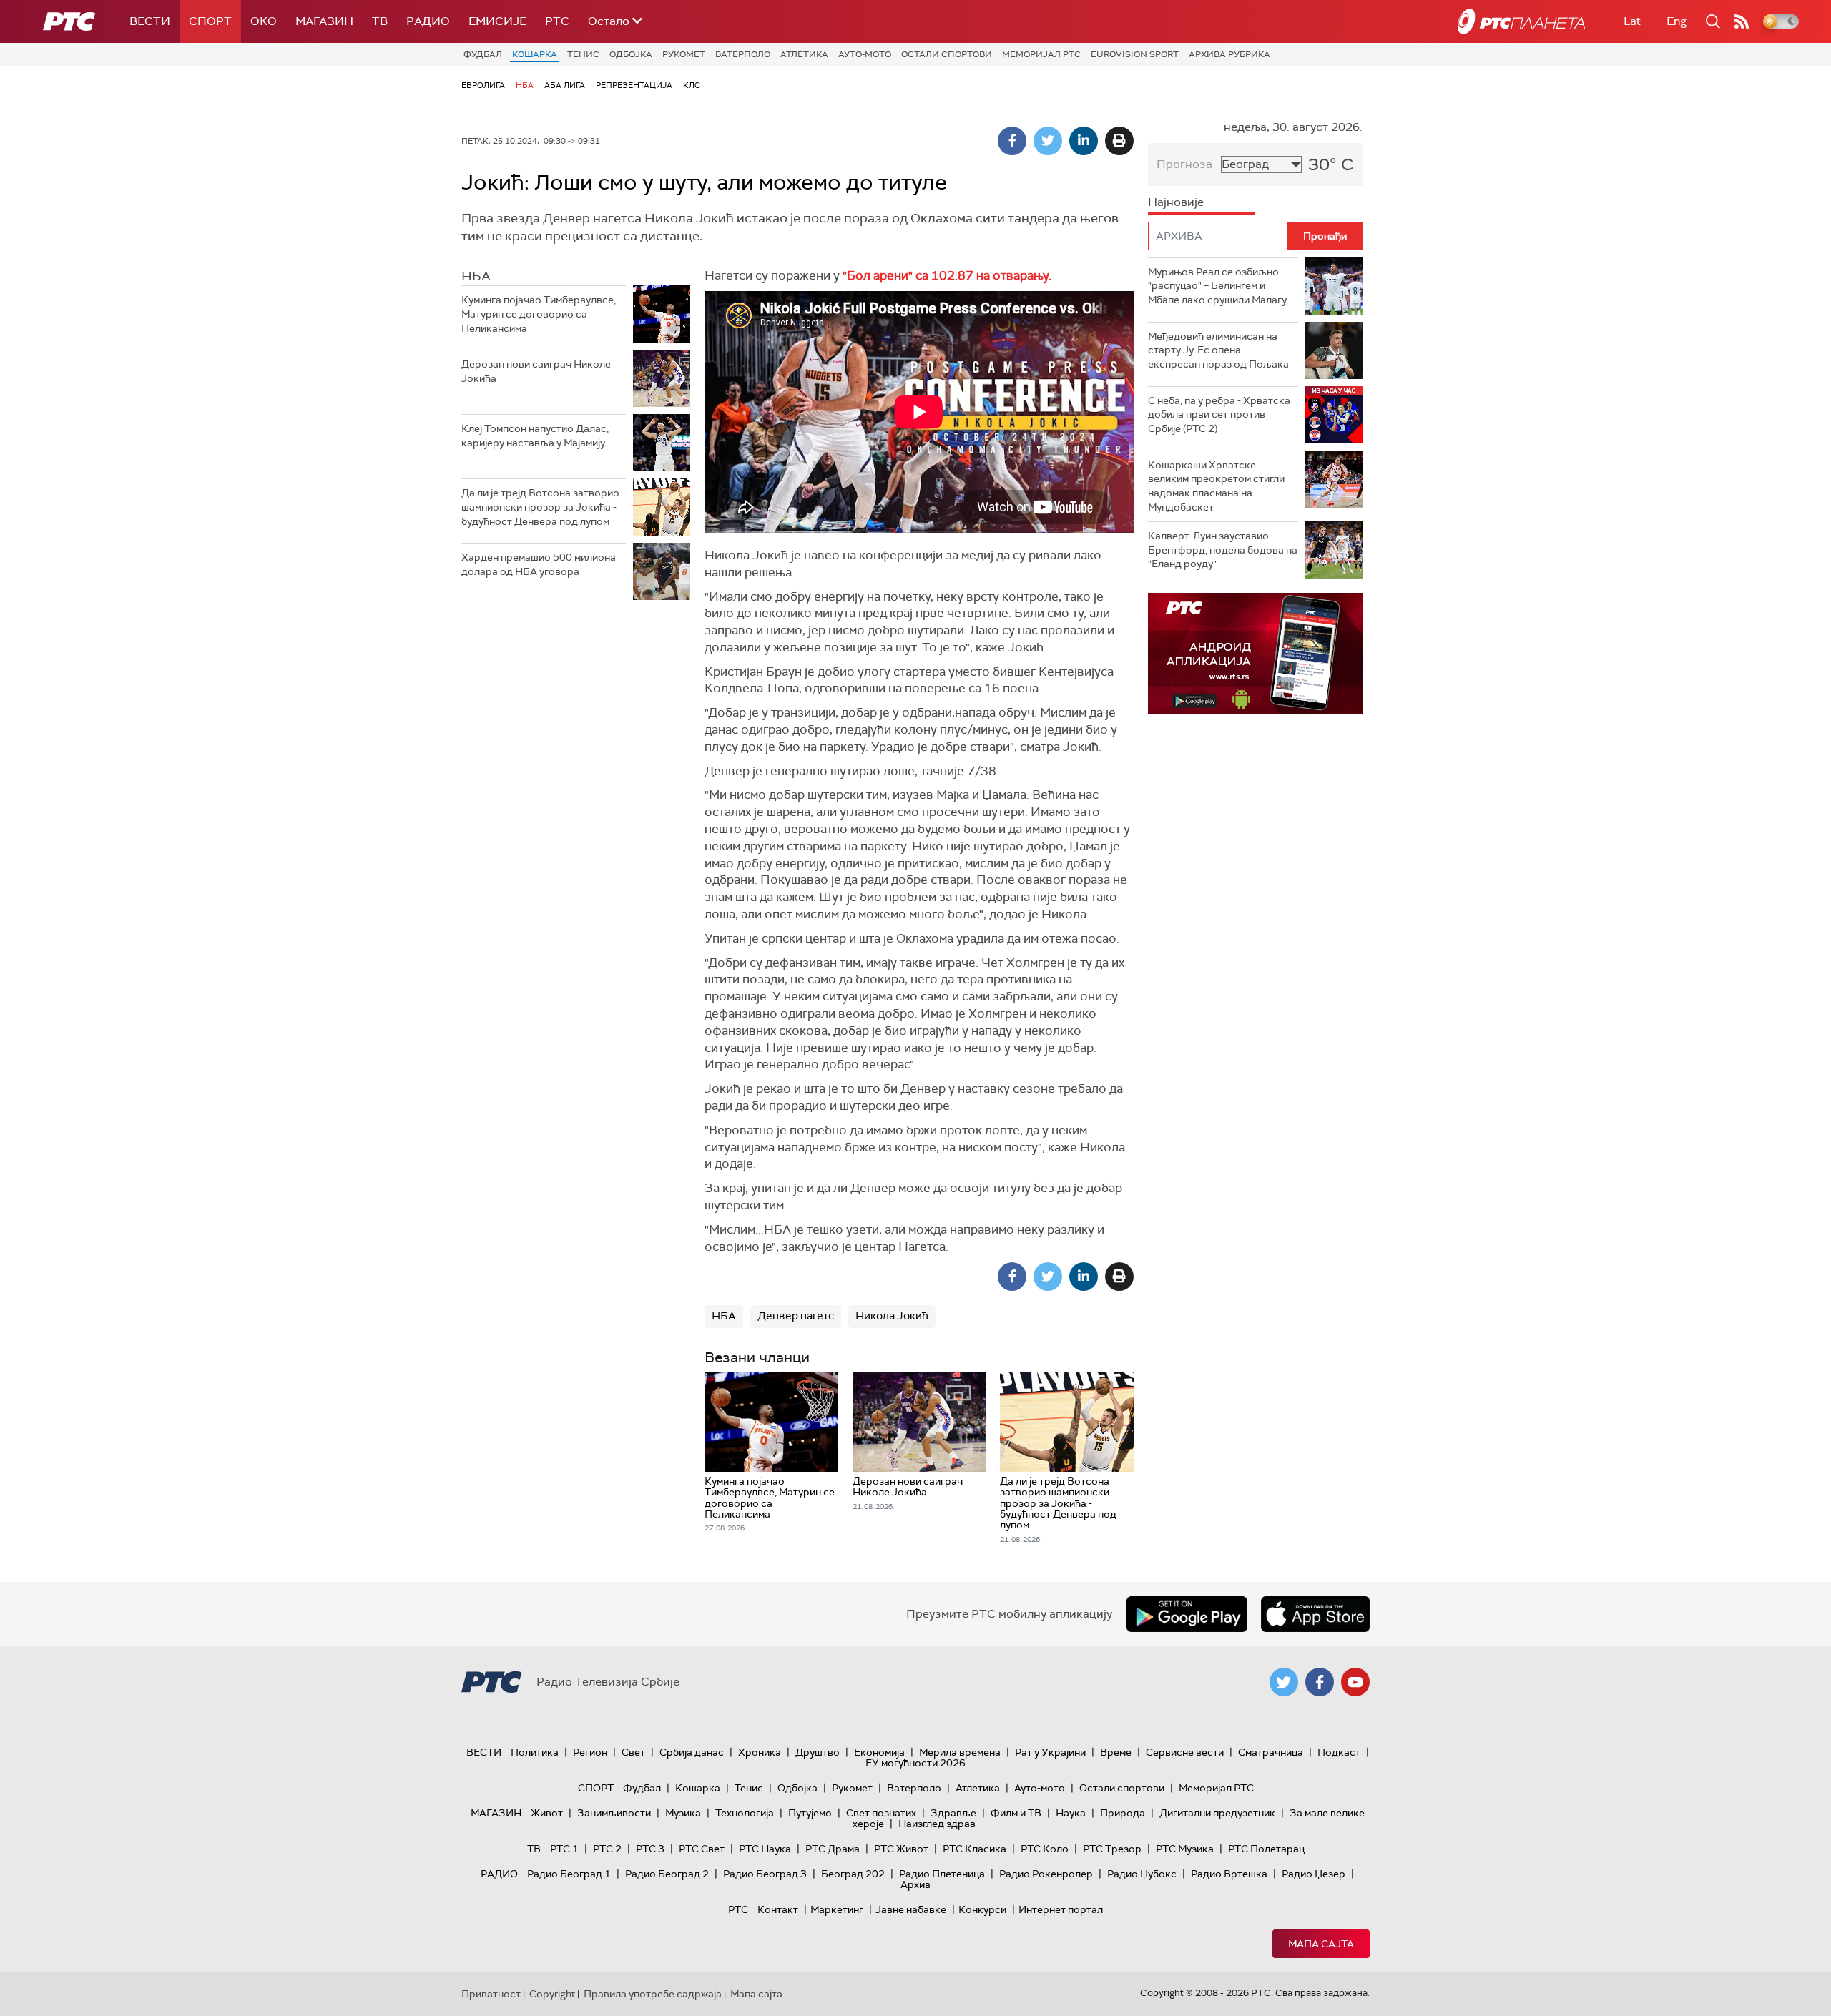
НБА (525, 85)
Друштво (818, 1752)
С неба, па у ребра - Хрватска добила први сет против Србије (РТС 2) (1219, 414)
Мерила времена (960, 1752)
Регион (590, 1752)
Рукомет (684, 54)
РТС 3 (650, 1849)
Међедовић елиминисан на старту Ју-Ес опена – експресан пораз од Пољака (1218, 350)
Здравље (953, 1813)
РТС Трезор (1112, 1849)
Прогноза (1184, 164)
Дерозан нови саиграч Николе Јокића (536, 371)
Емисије (497, 21)
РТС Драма (833, 1849)
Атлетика (804, 54)
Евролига (483, 85)
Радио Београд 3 (765, 1874)
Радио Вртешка (1229, 1874)
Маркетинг (837, 1909)
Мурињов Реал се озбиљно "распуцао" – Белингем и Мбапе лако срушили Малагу (1217, 286)
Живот (547, 1813)
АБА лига (565, 85)
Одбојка (631, 54)
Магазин (324, 21)
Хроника (760, 1752)
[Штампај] (1119, 141)
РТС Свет (702, 1849)
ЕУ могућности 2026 (915, 1763)
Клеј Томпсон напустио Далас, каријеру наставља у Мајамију (535, 436)
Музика (683, 1813)
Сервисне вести (1185, 1752)
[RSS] (1742, 21)
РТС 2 (607, 1849)
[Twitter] (1048, 141)
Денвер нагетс (796, 1316)
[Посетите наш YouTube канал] (1355, 1682)
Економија (879, 1752)
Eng (1677, 21)
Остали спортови (947, 54)
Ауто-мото (865, 54)
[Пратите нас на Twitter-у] (1284, 1682)
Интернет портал (1061, 1909)
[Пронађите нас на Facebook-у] (1320, 1682)
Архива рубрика (1229, 54)
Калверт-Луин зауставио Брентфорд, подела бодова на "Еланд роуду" (1223, 550)
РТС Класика (975, 1849)
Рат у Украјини (1050, 1752)
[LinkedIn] (1084, 141)
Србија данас (692, 1752)
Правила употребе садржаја (653, 1994)
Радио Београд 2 (667, 1874)
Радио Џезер (1314, 1874)
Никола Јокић (892, 1316)
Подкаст (1339, 1752)
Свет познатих (881, 1813)
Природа (1123, 1813)
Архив (915, 1884)
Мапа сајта (1321, 1944)
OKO (264, 21)
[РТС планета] (1521, 21)
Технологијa (745, 1813)
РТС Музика (1185, 1849)
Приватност (491, 1994)
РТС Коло (1045, 1849)
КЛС (692, 85)
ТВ (380, 21)
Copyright (552, 1994)
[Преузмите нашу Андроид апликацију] (1187, 1614)
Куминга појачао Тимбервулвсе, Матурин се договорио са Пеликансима (539, 314)
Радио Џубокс (1142, 1874)
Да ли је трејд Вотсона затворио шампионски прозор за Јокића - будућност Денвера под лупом (540, 507)
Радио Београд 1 (569, 1874)
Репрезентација (634, 85)
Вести (150, 21)
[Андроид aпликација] (1255, 653)
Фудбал (483, 54)
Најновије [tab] (1176, 202)
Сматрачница (1271, 1752)
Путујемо (810, 1813)
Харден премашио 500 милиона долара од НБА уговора (539, 564)
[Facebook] (1012, 141)
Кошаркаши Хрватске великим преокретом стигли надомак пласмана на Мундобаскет (1216, 486)
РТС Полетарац (1266, 1849)
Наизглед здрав (937, 1824)
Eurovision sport (1135, 54)
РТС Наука (765, 1849)
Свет (633, 1752)
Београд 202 (853, 1874)
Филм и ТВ (1016, 1813)
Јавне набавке (911, 1909)
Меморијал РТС (1041, 54)
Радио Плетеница (942, 1874)
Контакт (778, 1909)
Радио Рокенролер (1046, 1874)
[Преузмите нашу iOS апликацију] (1315, 1614)
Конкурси (982, 1909)
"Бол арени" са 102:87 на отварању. (947, 275)
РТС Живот (901, 1849)
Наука (1071, 1813)
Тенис (583, 54)
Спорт (210, 21)
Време (1116, 1752)
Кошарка (535, 54)
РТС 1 (564, 1849)
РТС (557, 21)
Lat (1632, 21)
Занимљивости (614, 1813)
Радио (428, 21)
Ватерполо (743, 54)
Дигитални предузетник (1217, 1813)
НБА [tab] (476, 276)
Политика (535, 1752)
